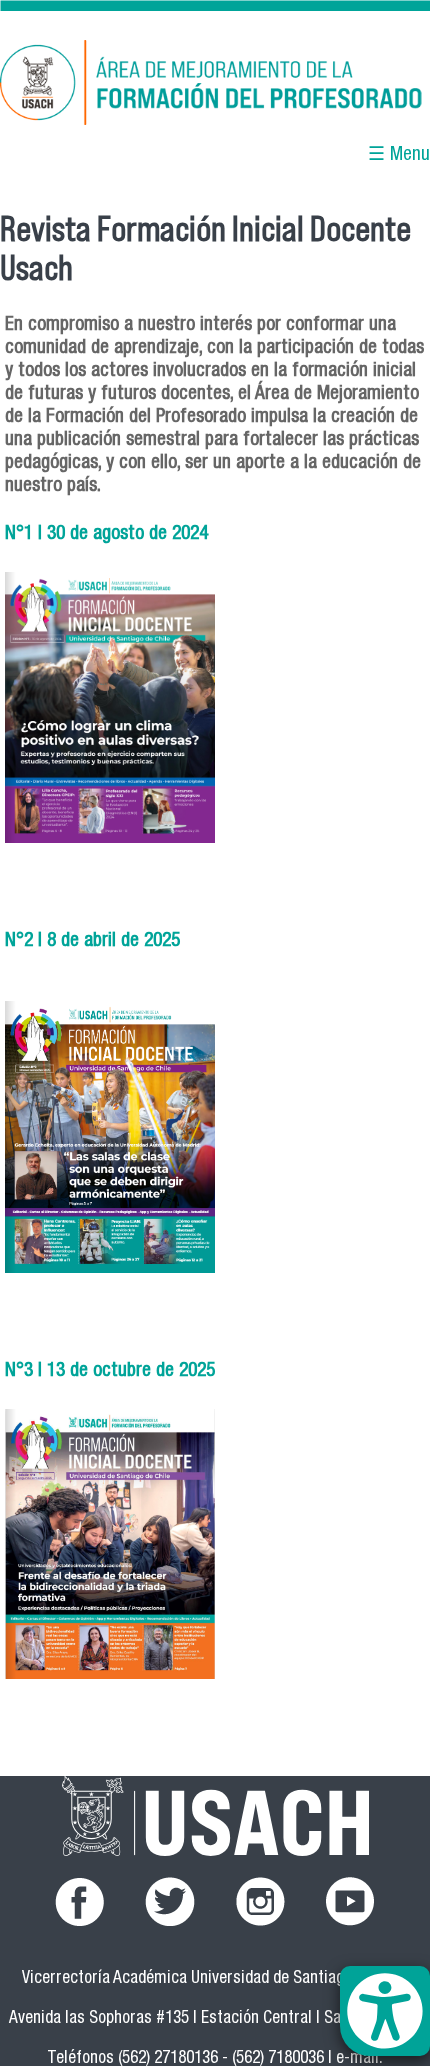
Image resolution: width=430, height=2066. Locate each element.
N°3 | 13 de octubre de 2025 (110, 1371)
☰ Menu (399, 155)
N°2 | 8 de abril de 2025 (92, 941)
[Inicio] (215, 86)
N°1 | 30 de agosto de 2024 (106, 534)
